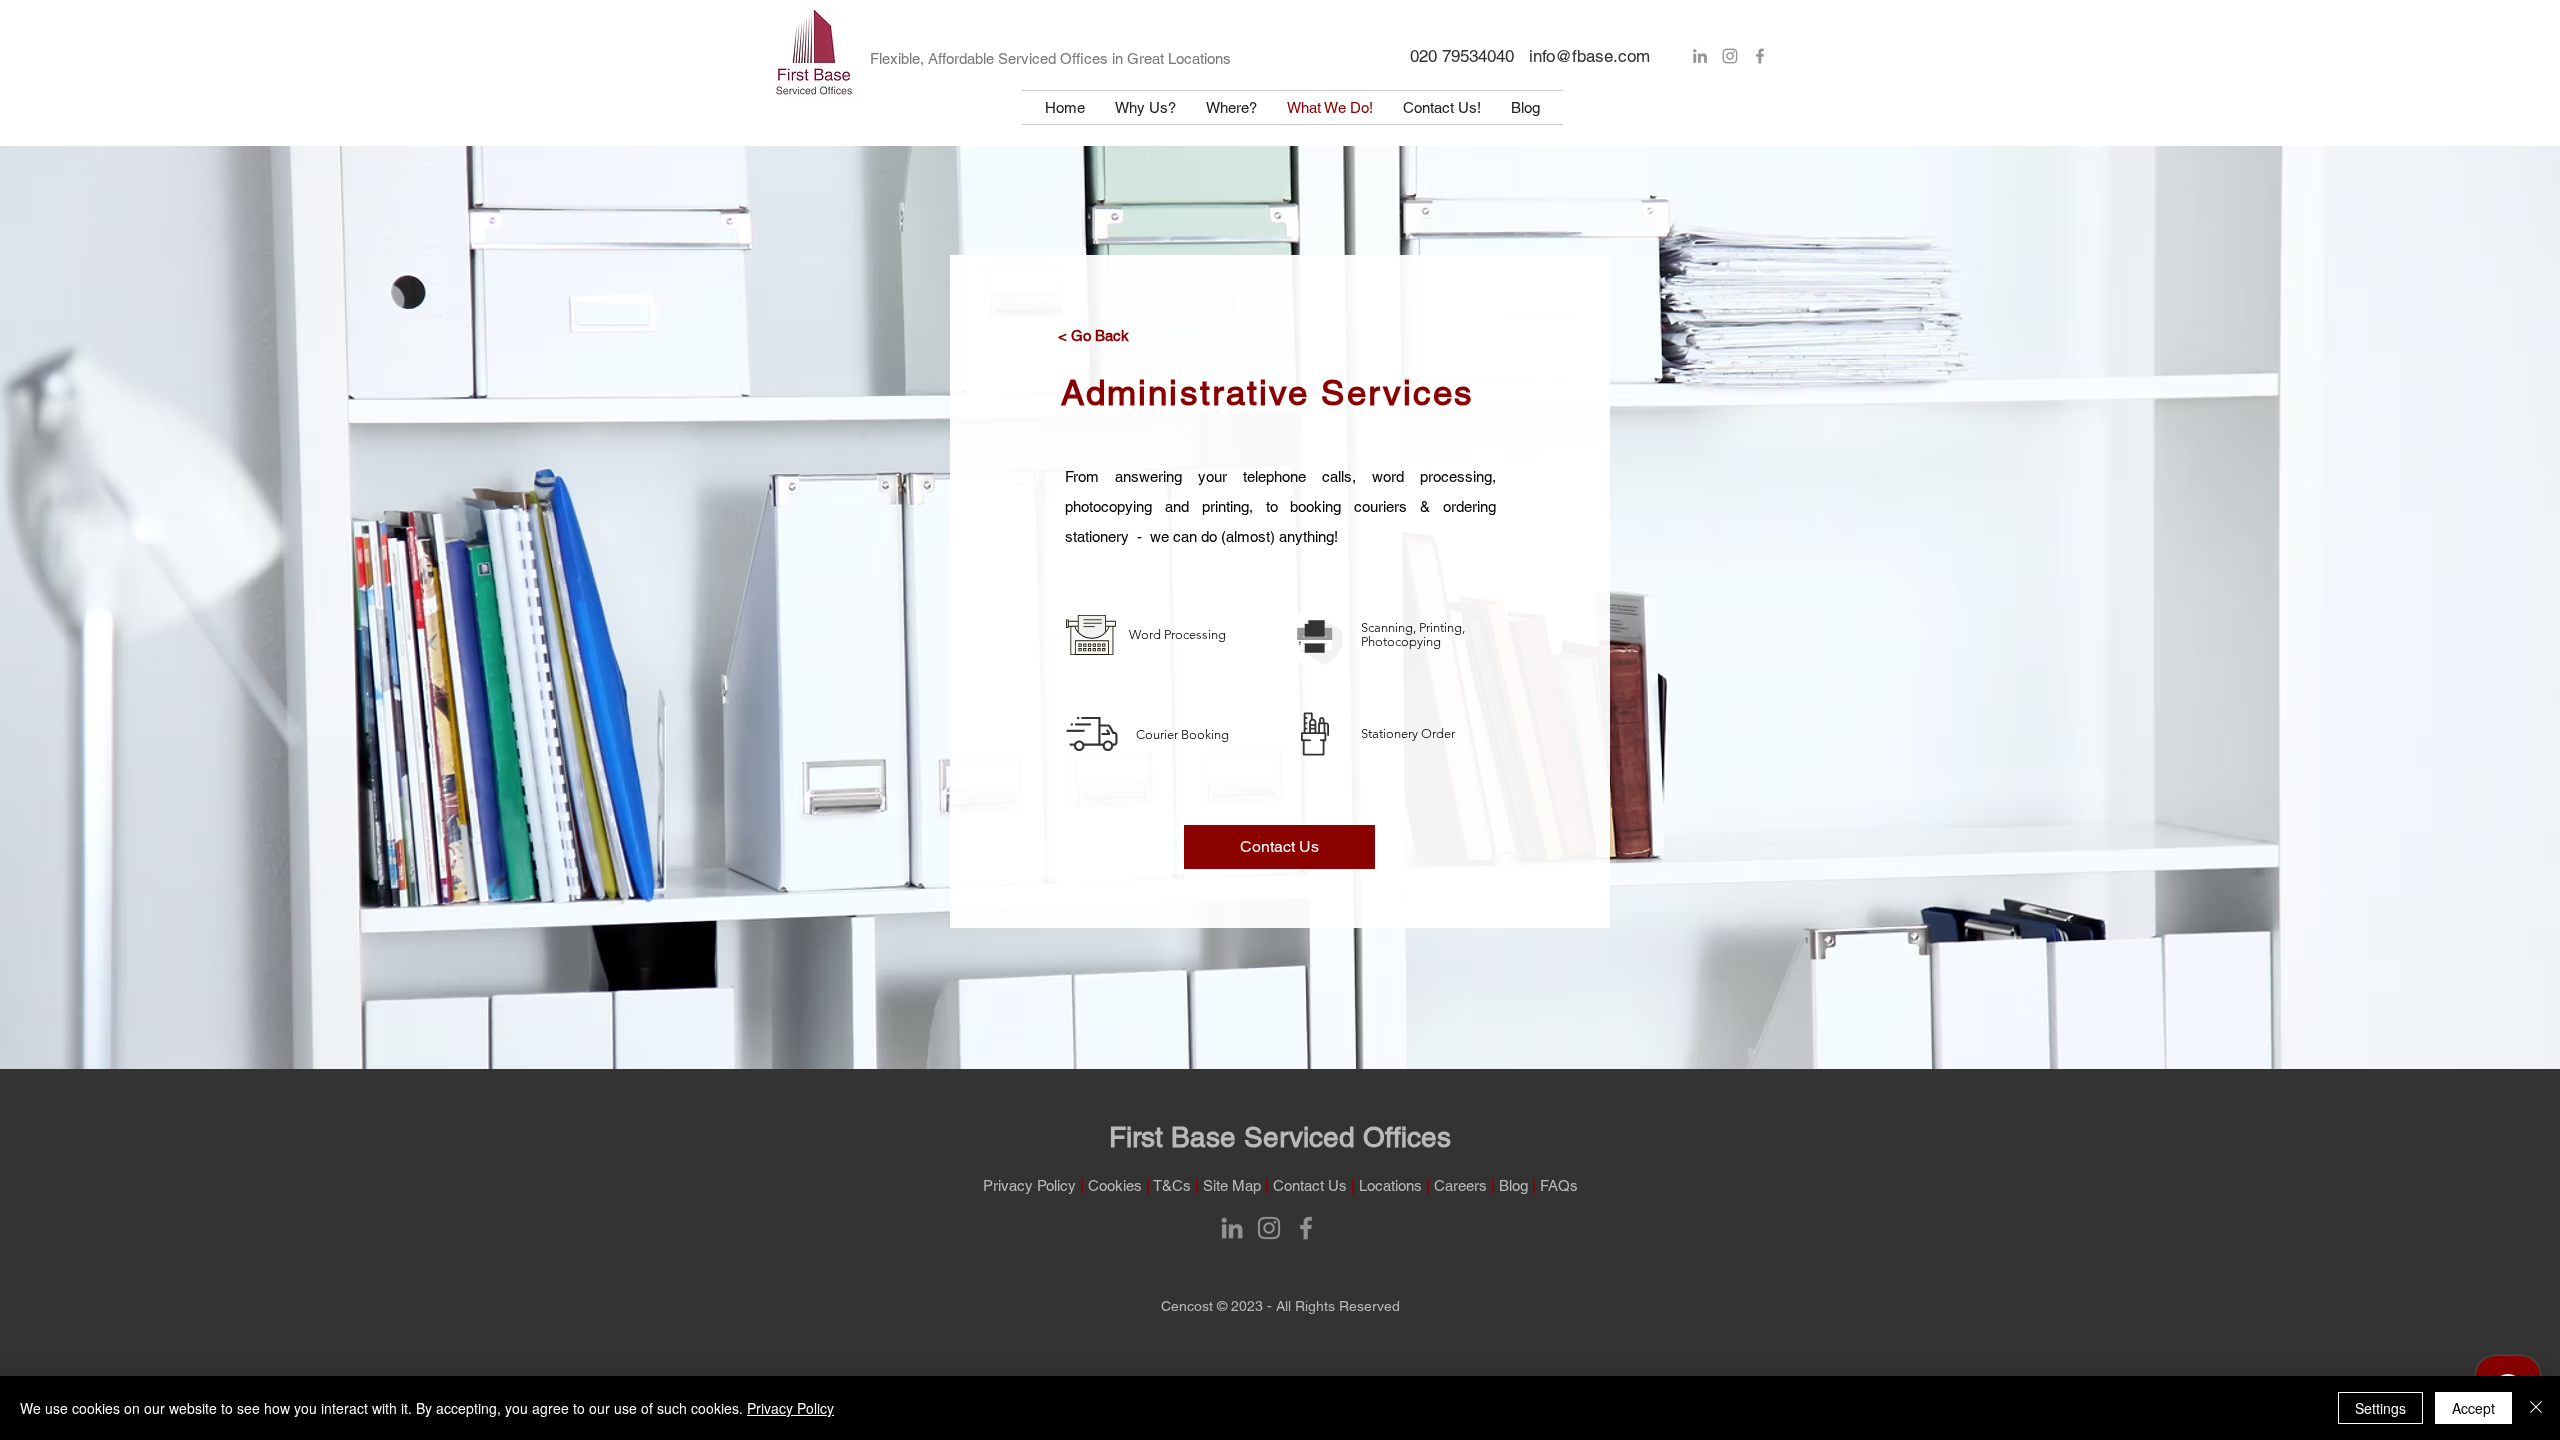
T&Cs (1174, 1185)
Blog (1515, 1185)
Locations (1390, 1185)
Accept (2473, 1408)
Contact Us (1310, 1185)
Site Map (1232, 1185)
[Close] (2536, 1408)
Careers (1460, 1185)
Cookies (1115, 1185)
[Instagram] (1269, 1228)
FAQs (1559, 1185)
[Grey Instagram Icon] (1730, 56)
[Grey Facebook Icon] (1760, 56)
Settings (2380, 1408)
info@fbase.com (1589, 56)
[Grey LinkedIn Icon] (1700, 56)
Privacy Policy (1029, 1185)
